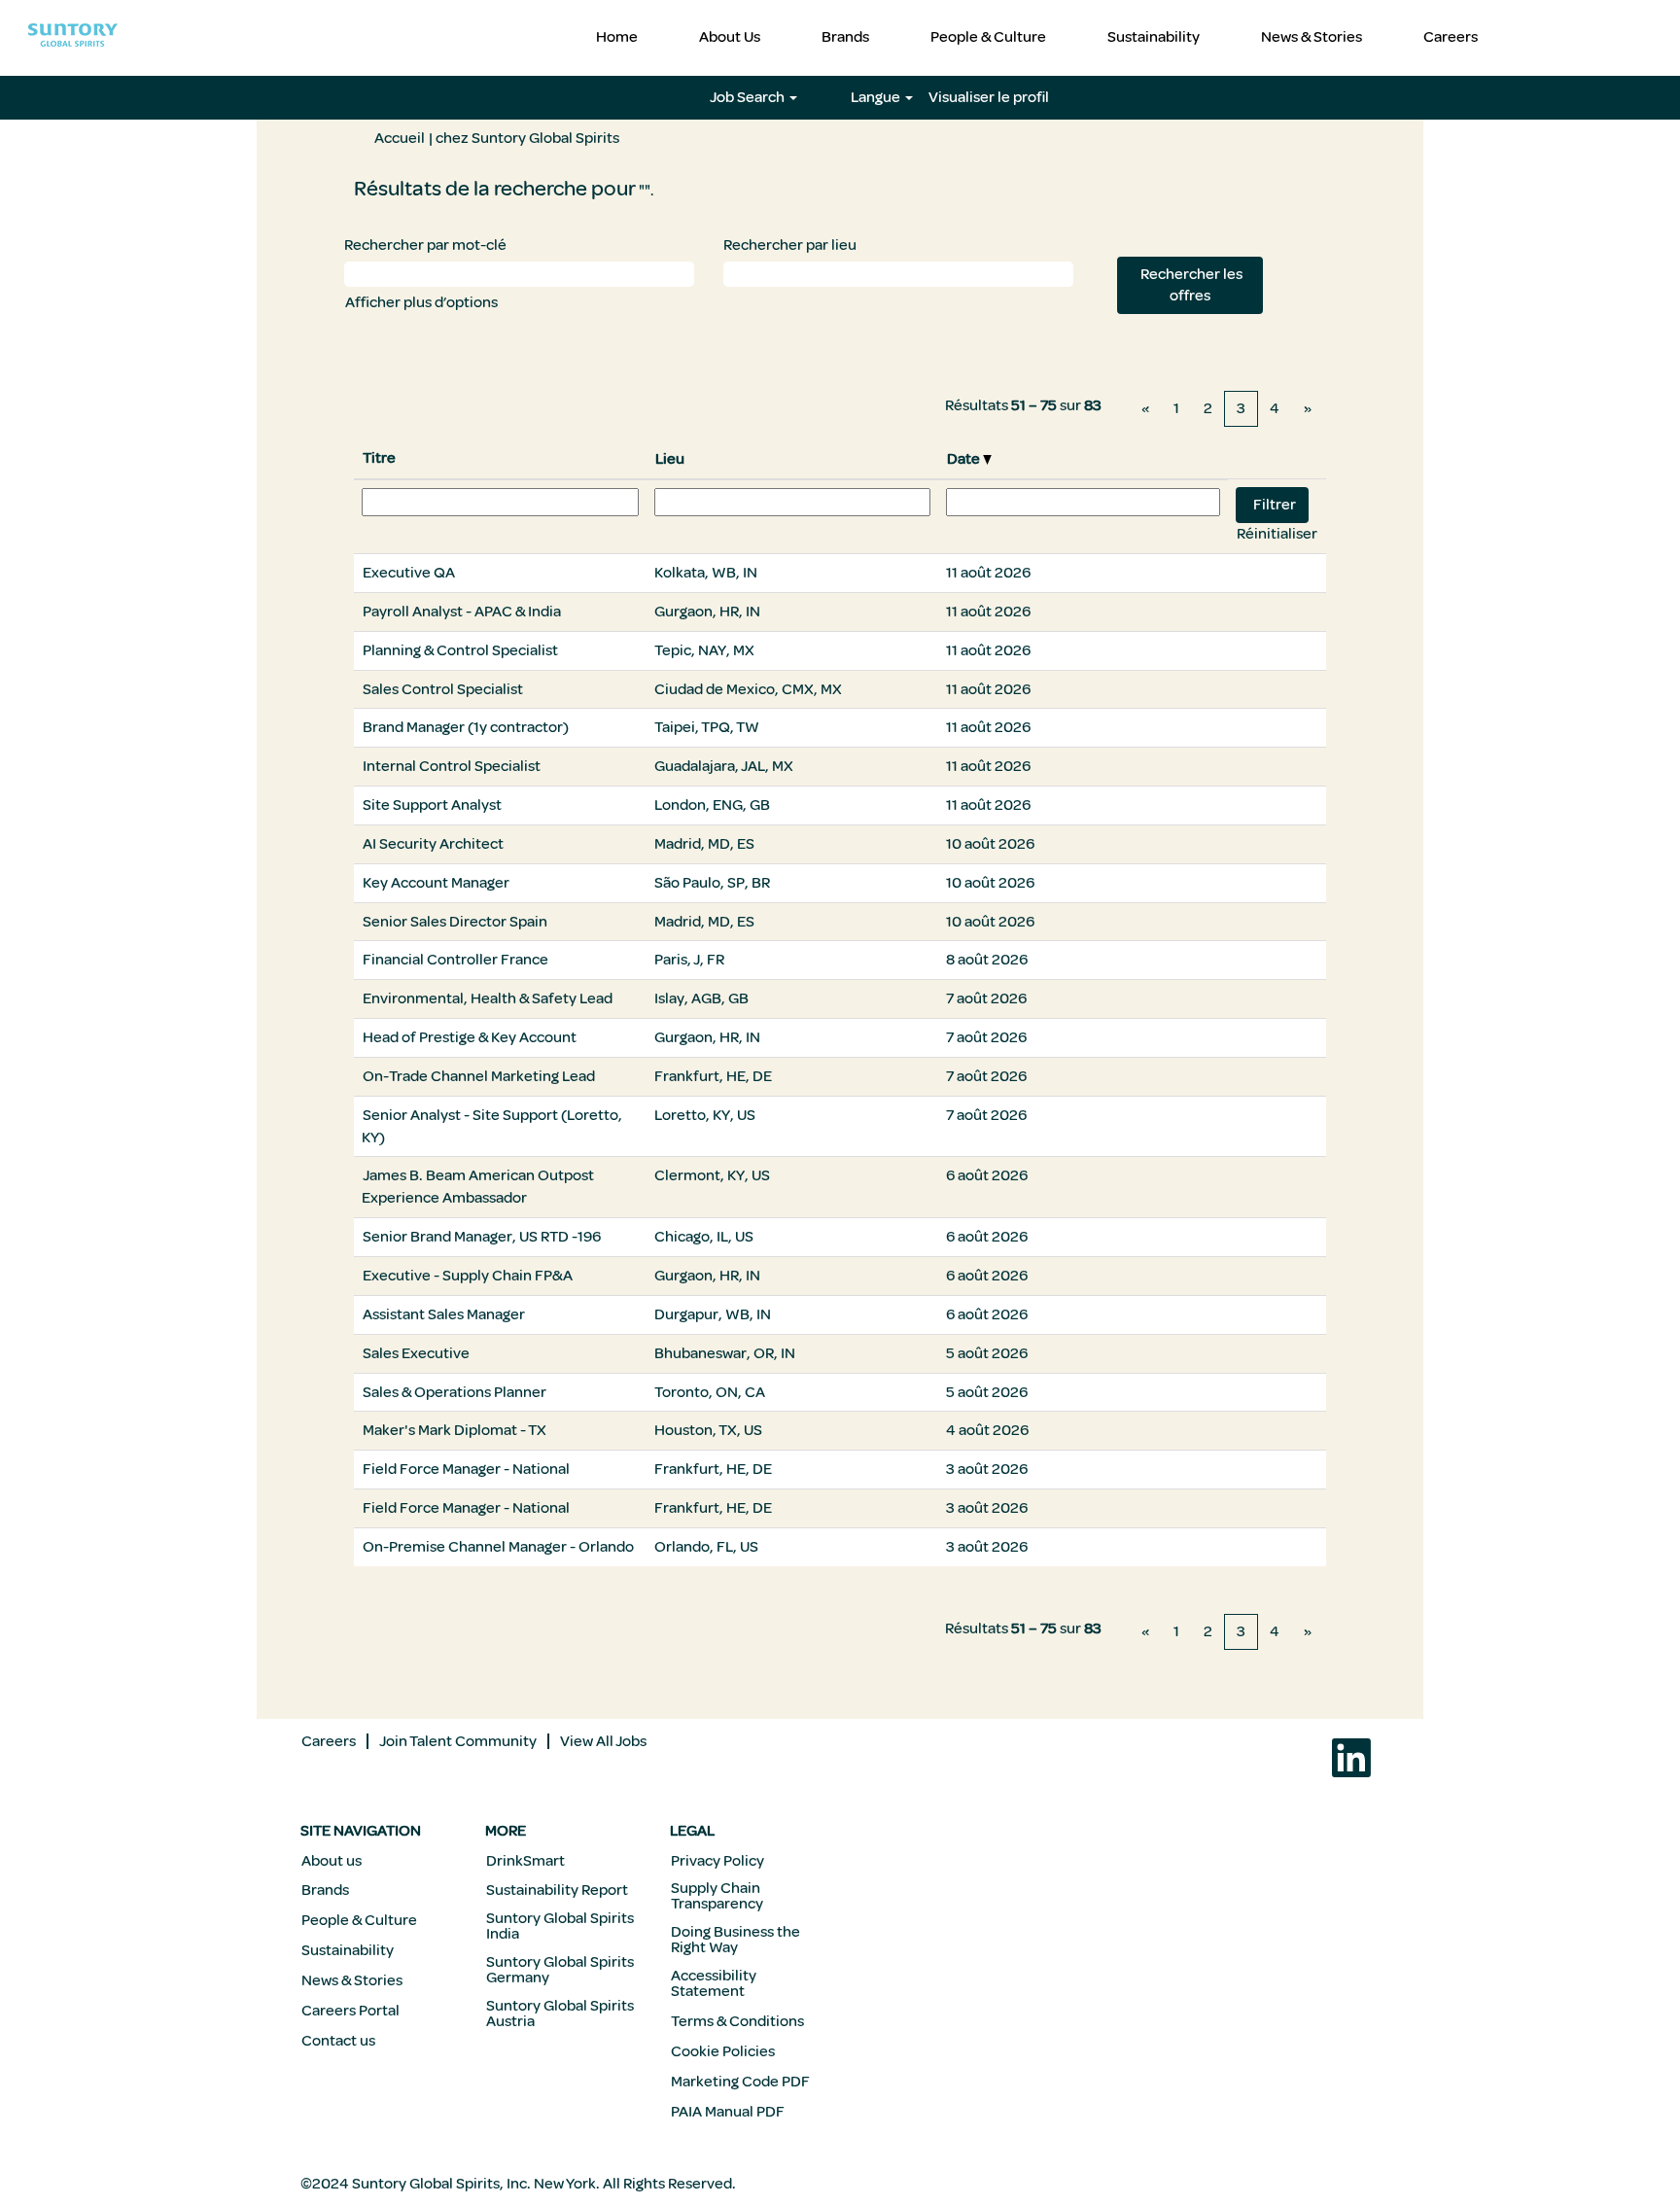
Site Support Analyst (432, 805)
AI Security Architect (433, 844)
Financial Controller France (455, 960)
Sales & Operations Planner (455, 1392)
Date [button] (965, 459)
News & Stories (1312, 37)
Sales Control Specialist (443, 689)
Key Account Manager (436, 883)
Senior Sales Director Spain (455, 922)
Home (617, 37)
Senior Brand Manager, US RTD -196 (482, 1237)
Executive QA (409, 573)
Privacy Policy (717, 1861)
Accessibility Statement (714, 1983)
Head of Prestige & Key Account (470, 1037)
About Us (730, 37)
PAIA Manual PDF (728, 2112)
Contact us (338, 2041)
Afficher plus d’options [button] (421, 302)
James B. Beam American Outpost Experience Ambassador (478, 1187)
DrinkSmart (525, 1861)
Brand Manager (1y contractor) (466, 727)
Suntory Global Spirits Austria (560, 2013)
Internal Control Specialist (452, 766)
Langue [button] (877, 97)
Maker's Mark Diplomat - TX (455, 1430)
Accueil (400, 138)
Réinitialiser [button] (1277, 534)
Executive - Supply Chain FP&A (468, 1276)
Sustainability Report (557, 1890)
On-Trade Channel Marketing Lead (479, 1076)
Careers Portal (350, 2011)
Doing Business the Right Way (735, 1940)
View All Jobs (603, 1741)
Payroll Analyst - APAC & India (462, 612)
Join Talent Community (458, 1741)
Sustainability (1154, 37)
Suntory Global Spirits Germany (560, 1970)
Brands (845, 37)
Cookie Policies (723, 2051)
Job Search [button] (749, 97)
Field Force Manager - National (466, 1469)
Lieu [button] (670, 459)
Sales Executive (416, 1353)
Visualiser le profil (989, 97)
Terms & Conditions (737, 2021)
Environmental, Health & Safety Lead (488, 998)
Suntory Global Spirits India (560, 1926)
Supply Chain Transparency (717, 1896)
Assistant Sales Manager (444, 1314)
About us (332, 1861)
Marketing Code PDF (740, 2082)
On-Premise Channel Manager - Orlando (498, 1547)
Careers (1451, 37)
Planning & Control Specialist (460, 650)
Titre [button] (379, 458)
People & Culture (988, 37)
